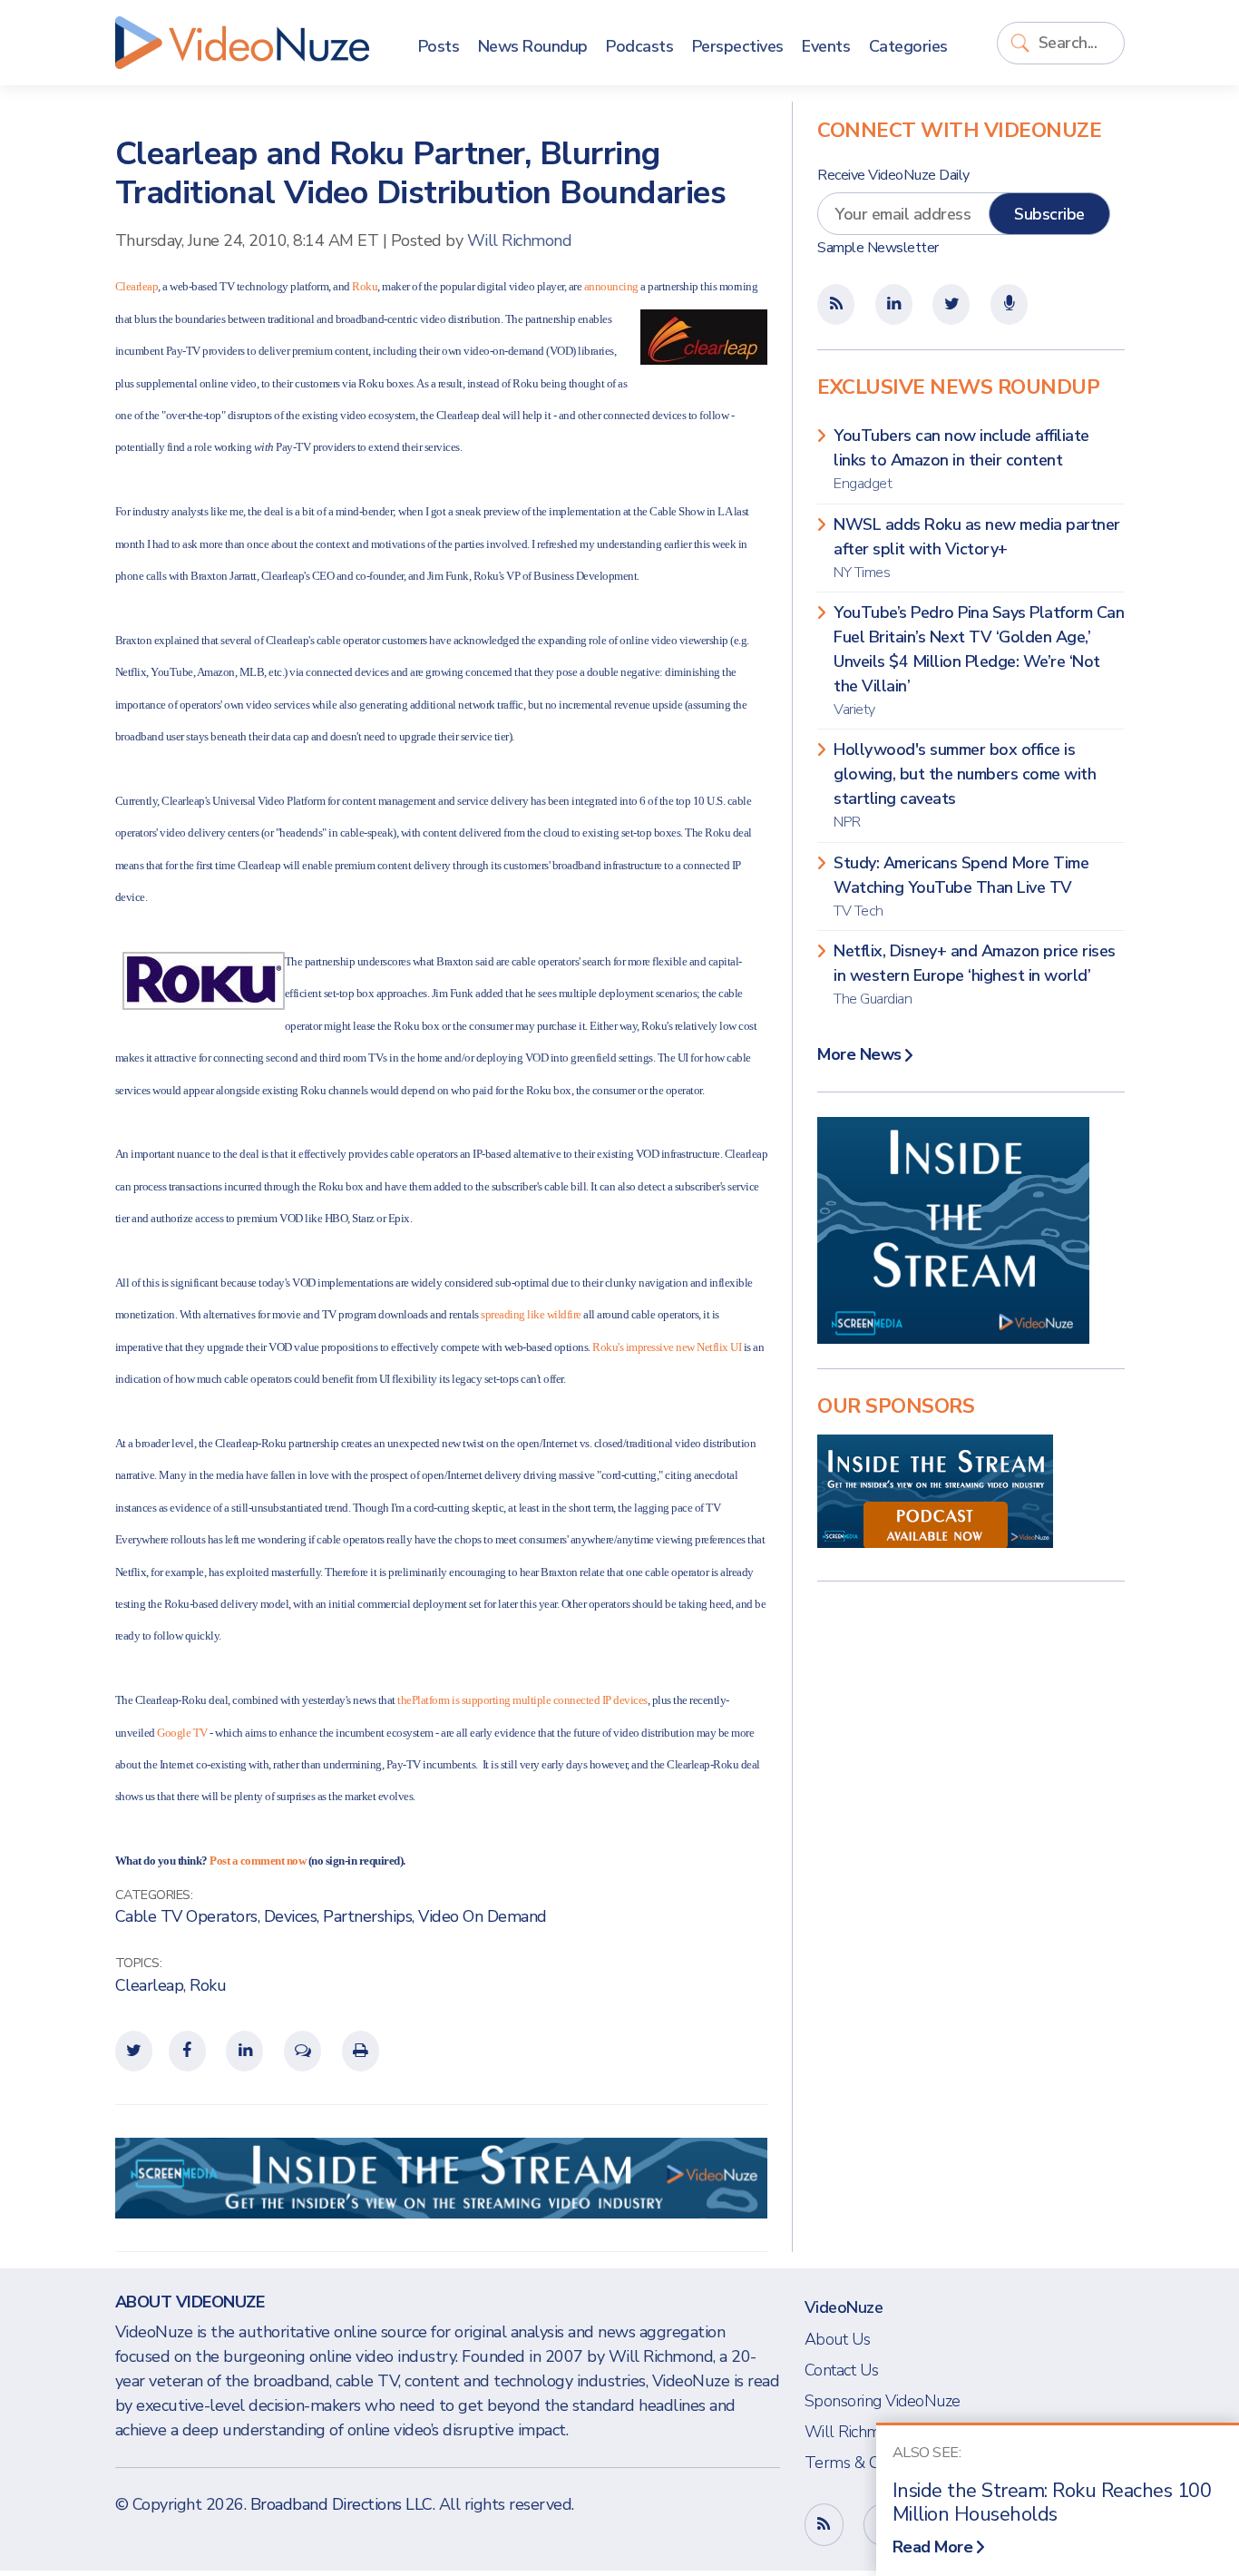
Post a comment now (258, 1861)
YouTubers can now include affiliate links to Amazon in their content (961, 459)
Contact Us (842, 2370)
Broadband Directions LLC (341, 2504)
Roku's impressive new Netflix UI (667, 1347)
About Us (838, 2339)
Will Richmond (520, 240)
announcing (611, 286)
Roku (365, 286)
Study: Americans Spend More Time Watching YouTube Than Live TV (961, 886)
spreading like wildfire (531, 1314)
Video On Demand (483, 1916)
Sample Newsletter (878, 248)
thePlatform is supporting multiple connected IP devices (522, 1700)
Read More (933, 2547)
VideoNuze (844, 2307)
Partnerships (367, 1916)
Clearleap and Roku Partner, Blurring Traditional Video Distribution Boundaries (421, 173)
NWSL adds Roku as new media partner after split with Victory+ (977, 548)
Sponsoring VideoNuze (883, 2401)
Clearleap (137, 286)
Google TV (182, 1733)
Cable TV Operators (186, 1916)
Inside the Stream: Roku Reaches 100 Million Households (1052, 2503)
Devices (291, 1916)
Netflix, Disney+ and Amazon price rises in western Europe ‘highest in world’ (975, 975)
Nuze (242, 43)
